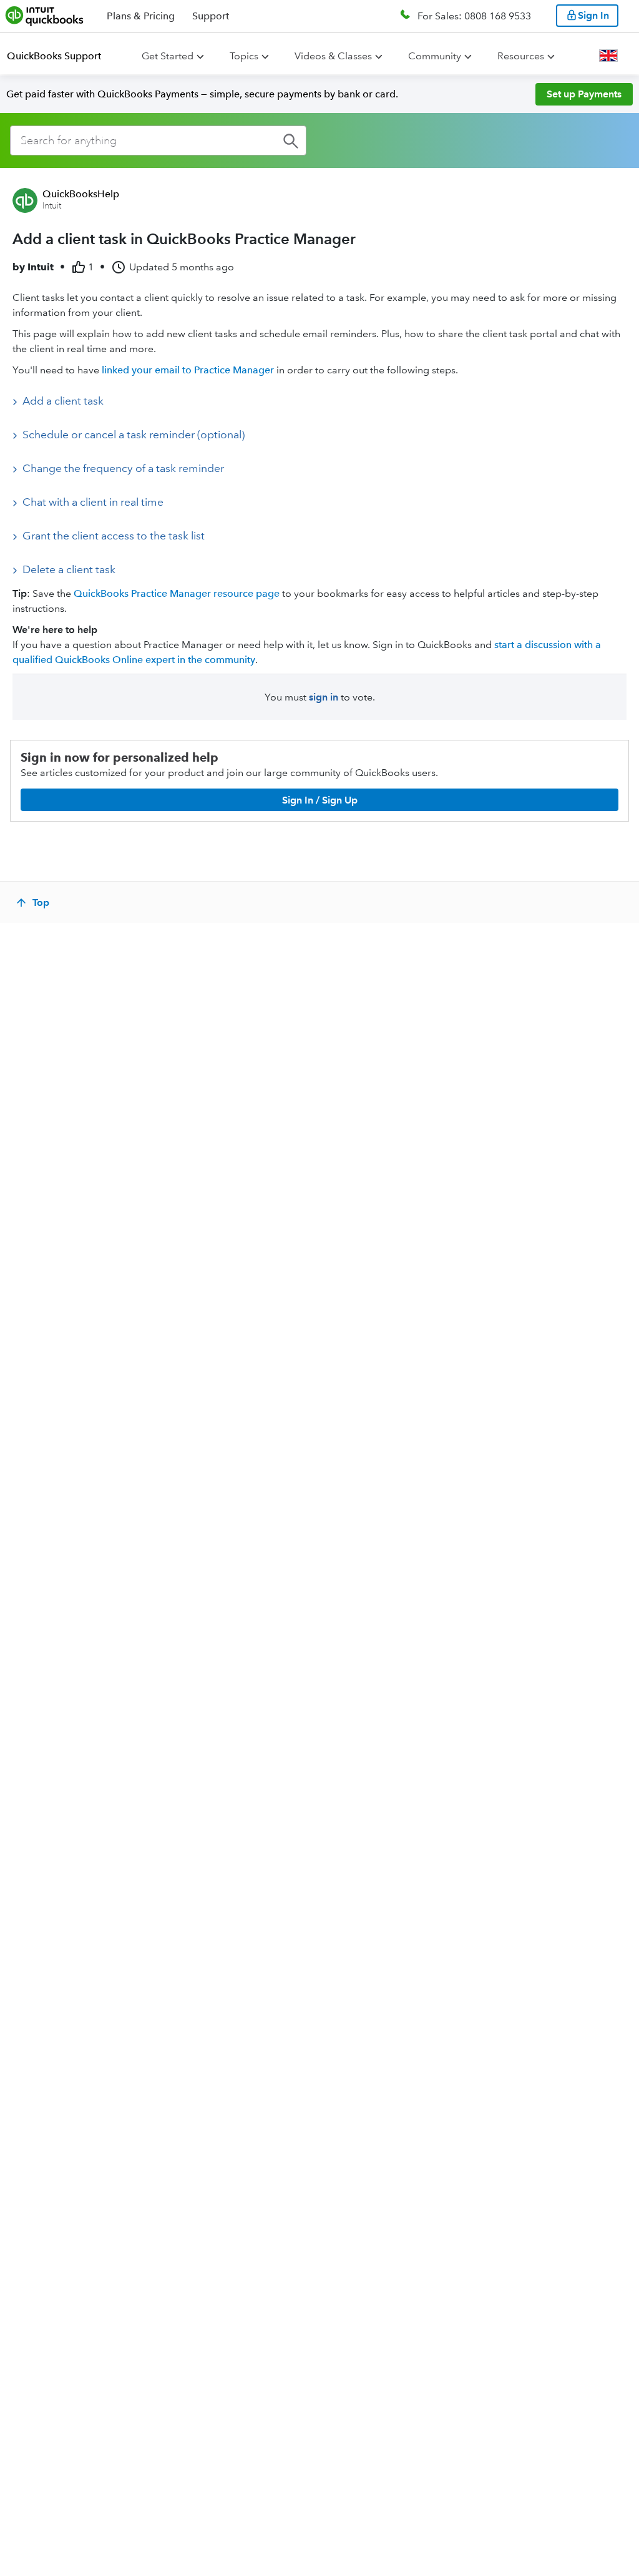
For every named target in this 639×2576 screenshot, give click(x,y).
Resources (521, 56)
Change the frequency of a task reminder (123, 468)
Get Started (168, 56)
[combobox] (158, 140)
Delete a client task (69, 569)
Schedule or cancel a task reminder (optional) (134, 435)
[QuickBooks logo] (45, 16)
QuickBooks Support (54, 56)
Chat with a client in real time (93, 502)
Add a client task (63, 401)
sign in (324, 697)
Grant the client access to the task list (114, 536)
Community (435, 56)
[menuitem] (61, 56)
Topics (244, 56)
